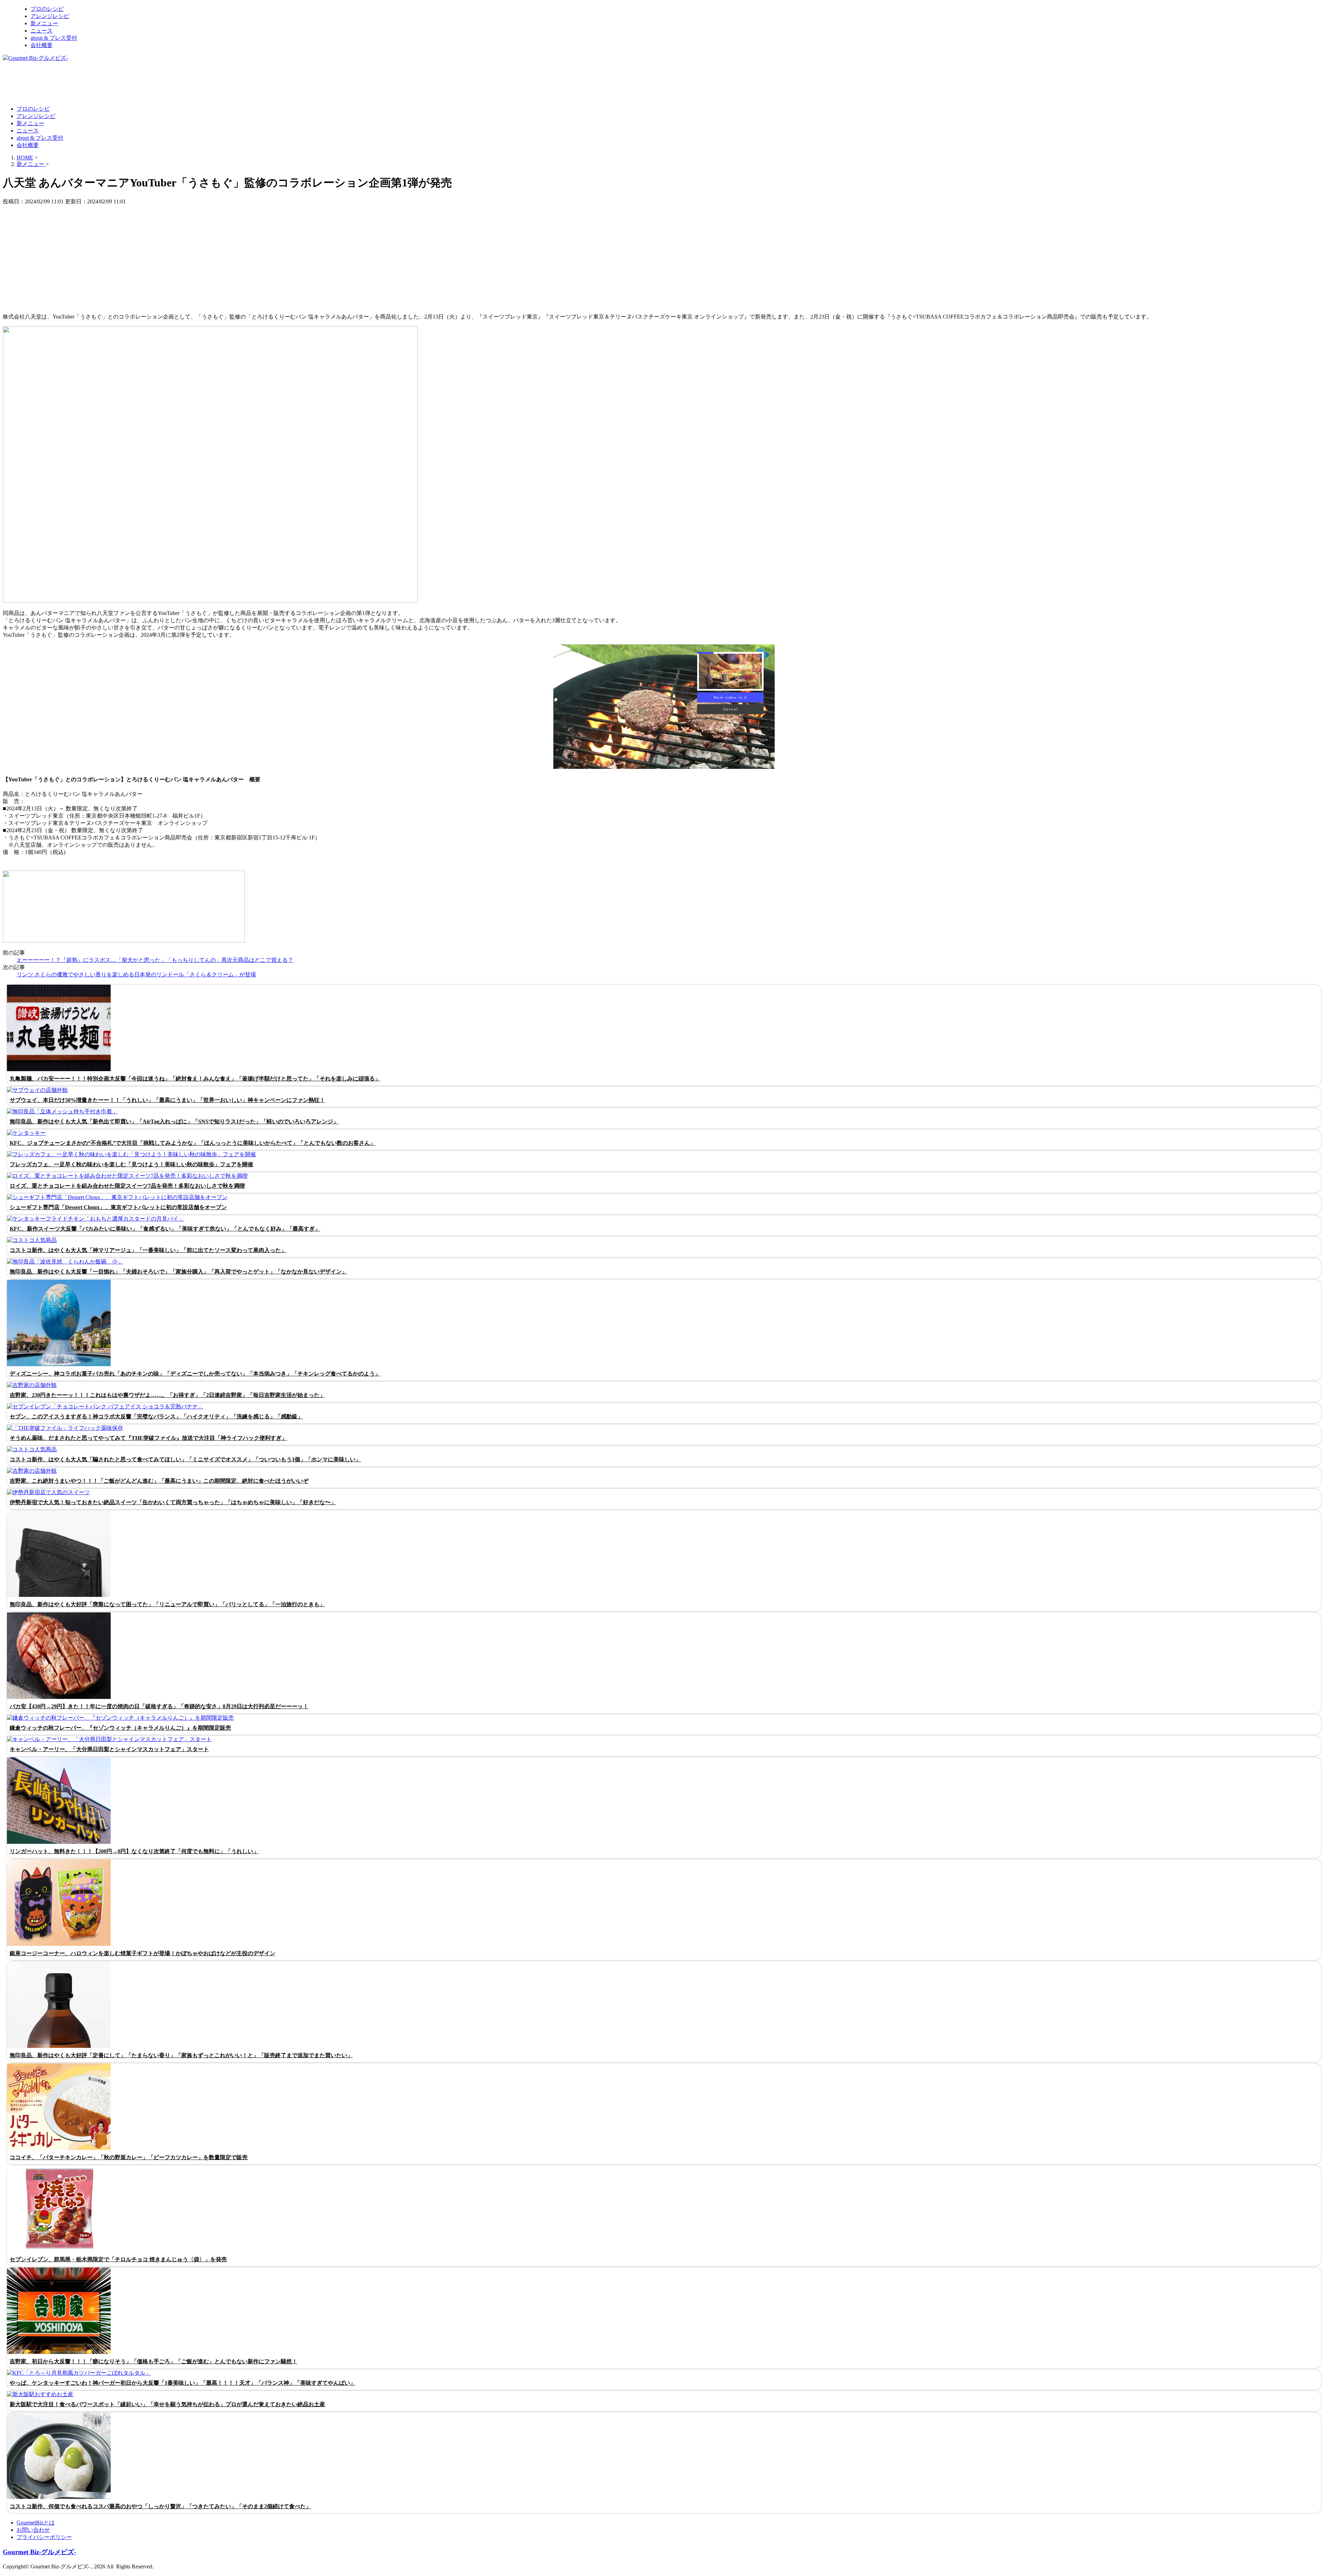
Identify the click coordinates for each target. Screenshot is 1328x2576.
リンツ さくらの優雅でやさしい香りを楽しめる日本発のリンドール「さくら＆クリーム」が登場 (136, 974)
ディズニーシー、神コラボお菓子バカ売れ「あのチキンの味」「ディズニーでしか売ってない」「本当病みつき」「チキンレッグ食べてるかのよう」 (195, 1374)
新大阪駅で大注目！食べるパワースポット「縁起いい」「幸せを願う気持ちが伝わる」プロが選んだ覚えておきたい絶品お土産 (167, 2404)
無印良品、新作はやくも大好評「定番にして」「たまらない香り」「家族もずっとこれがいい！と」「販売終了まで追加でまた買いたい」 (181, 2055)
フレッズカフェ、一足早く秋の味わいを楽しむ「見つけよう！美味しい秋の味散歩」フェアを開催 (131, 1164)
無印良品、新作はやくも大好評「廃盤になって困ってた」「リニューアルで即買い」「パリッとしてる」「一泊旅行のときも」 (167, 1604)
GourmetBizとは (36, 2523)
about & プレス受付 (54, 38)
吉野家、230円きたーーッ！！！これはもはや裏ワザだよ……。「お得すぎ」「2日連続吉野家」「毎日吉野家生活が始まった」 (167, 1395)
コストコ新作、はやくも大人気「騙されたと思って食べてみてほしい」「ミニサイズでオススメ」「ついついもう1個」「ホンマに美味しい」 (185, 1459)
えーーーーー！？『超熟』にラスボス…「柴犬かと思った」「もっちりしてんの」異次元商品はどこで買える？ (155, 960)
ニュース (41, 31)
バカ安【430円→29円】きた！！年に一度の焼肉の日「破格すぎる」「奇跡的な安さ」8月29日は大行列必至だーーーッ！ (159, 1706)
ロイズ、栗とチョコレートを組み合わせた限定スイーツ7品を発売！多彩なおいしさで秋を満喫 (127, 1186)
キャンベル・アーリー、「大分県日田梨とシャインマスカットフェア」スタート (109, 1749)
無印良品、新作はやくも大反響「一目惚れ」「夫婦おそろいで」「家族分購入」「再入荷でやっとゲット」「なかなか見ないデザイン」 (178, 1272)
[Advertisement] (129, 83)
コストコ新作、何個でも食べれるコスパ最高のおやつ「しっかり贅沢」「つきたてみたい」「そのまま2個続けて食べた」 (160, 2506)
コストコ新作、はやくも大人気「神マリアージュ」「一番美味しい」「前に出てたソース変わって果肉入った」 (148, 1250)
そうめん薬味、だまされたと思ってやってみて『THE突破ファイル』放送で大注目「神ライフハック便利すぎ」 (148, 1438)
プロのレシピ (47, 9)
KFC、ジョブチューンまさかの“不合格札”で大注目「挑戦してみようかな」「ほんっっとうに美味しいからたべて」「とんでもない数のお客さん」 (193, 1143)
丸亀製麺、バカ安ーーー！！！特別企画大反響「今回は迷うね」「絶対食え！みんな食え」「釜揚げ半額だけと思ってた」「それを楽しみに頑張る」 (195, 1079)
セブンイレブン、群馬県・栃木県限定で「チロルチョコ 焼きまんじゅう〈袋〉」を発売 (118, 2259)
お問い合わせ (33, 2530)
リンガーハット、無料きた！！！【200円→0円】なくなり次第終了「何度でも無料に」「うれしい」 (134, 1851)
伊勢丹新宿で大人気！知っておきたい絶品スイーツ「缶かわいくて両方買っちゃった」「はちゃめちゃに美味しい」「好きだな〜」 (173, 1502)
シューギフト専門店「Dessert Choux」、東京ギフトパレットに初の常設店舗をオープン (118, 1207)
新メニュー (44, 23)
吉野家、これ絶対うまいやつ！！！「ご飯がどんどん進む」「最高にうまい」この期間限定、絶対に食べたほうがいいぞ (159, 1481)
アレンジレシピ (50, 16)
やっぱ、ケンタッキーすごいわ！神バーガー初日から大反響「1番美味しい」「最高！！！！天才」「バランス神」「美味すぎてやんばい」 (183, 2383)
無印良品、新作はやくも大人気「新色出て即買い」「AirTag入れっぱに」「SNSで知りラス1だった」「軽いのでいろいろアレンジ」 (174, 1121)
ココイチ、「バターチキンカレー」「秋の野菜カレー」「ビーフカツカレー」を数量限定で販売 (129, 2157)
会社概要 (41, 45)
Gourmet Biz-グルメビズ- (39, 2552)
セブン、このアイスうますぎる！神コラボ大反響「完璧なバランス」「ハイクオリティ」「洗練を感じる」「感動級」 (156, 1416)
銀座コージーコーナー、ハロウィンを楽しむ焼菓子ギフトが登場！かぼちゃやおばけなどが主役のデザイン (142, 1953)
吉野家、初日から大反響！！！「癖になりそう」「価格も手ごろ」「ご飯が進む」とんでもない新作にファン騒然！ (154, 2361)
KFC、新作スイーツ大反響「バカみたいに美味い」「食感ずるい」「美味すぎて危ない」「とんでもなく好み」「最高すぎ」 (165, 1229)
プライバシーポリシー (44, 2537)
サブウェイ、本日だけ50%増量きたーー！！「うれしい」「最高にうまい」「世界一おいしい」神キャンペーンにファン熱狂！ (167, 1100)
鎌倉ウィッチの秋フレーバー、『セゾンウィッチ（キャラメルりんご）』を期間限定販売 (120, 1728)
